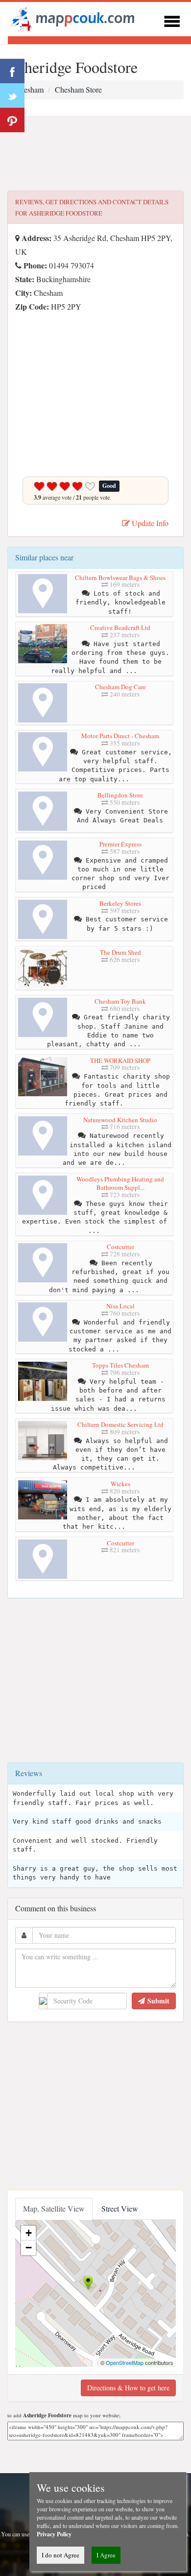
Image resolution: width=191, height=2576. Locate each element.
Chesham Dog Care (120, 687)
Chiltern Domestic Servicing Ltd (120, 1424)
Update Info (149, 523)
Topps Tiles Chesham (120, 1365)
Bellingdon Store (120, 795)
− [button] (29, 2248)
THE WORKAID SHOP (120, 1060)
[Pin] (12, 120)
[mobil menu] (172, 20)
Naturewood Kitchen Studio (120, 1120)
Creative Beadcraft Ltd (120, 627)
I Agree (106, 2555)
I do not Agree (60, 2555)
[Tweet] (12, 96)
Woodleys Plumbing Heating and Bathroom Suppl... (120, 1183)
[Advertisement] (95, 154)
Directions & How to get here (128, 2388)
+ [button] (29, 2233)
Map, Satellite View (54, 2208)
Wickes (120, 1484)
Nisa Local (120, 1306)
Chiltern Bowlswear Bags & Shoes (120, 578)
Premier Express (120, 844)
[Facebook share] (12, 71)
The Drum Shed (120, 952)
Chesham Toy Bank (120, 1001)
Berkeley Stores (120, 903)
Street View (120, 2208)
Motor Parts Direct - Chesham (120, 736)
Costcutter (120, 1247)
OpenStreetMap (125, 2362)
